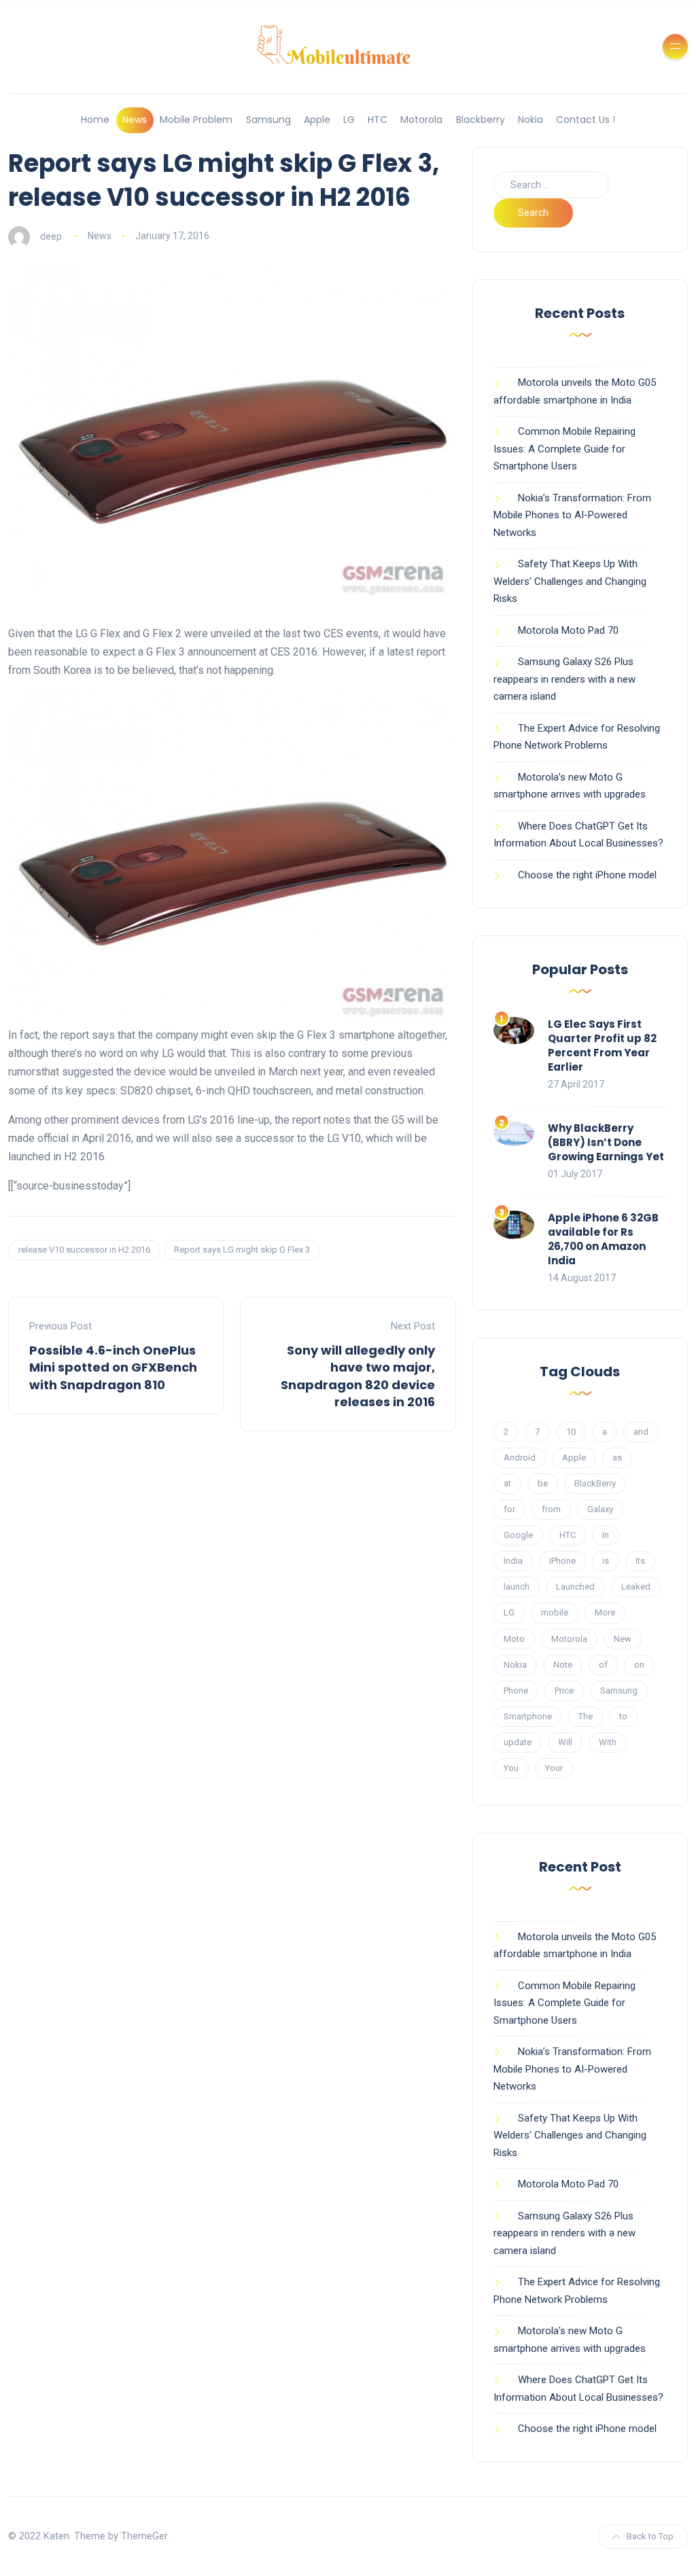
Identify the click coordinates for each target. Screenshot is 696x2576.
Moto (514, 1639)
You (511, 1768)
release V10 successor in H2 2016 (84, 1250)
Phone (516, 1690)
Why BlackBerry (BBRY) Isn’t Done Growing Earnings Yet (606, 1142)
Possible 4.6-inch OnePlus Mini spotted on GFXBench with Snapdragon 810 (113, 1367)
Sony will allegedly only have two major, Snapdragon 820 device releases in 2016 (358, 1376)
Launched (575, 1587)
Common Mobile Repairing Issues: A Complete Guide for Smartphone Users (564, 449)
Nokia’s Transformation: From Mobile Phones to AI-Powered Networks (572, 515)
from (551, 1509)
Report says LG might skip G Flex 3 (242, 1250)
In (606, 1535)
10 (571, 1432)
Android (520, 1457)
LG (349, 120)
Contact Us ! (586, 120)
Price (564, 1690)
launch (517, 1587)
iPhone (562, 1561)
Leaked (636, 1587)
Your (554, 1768)
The (586, 1716)
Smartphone (528, 1716)
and (641, 1432)
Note (563, 1665)
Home (95, 120)
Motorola (421, 120)
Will (565, 1742)
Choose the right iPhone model (587, 875)
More (605, 1612)
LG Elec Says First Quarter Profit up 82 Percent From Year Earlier (602, 1045)
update (518, 1742)
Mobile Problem (196, 120)
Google (518, 1535)
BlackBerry (595, 1483)
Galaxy (600, 1509)
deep (51, 236)
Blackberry (481, 120)
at (507, 1483)
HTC (378, 120)
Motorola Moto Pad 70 (568, 630)
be (543, 1483)
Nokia (530, 120)
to (623, 1716)
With (608, 1742)
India (513, 1561)
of (603, 1665)
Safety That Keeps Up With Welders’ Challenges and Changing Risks (570, 581)
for (509, 1509)
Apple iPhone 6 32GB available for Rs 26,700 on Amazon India (603, 1239)
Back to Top (650, 2536)
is (606, 1561)
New (623, 1639)
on (639, 1665)
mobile (555, 1612)
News (135, 120)
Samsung (268, 120)
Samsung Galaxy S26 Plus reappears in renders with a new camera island (564, 679)
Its (640, 1561)
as (617, 1457)
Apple (317, 120)
